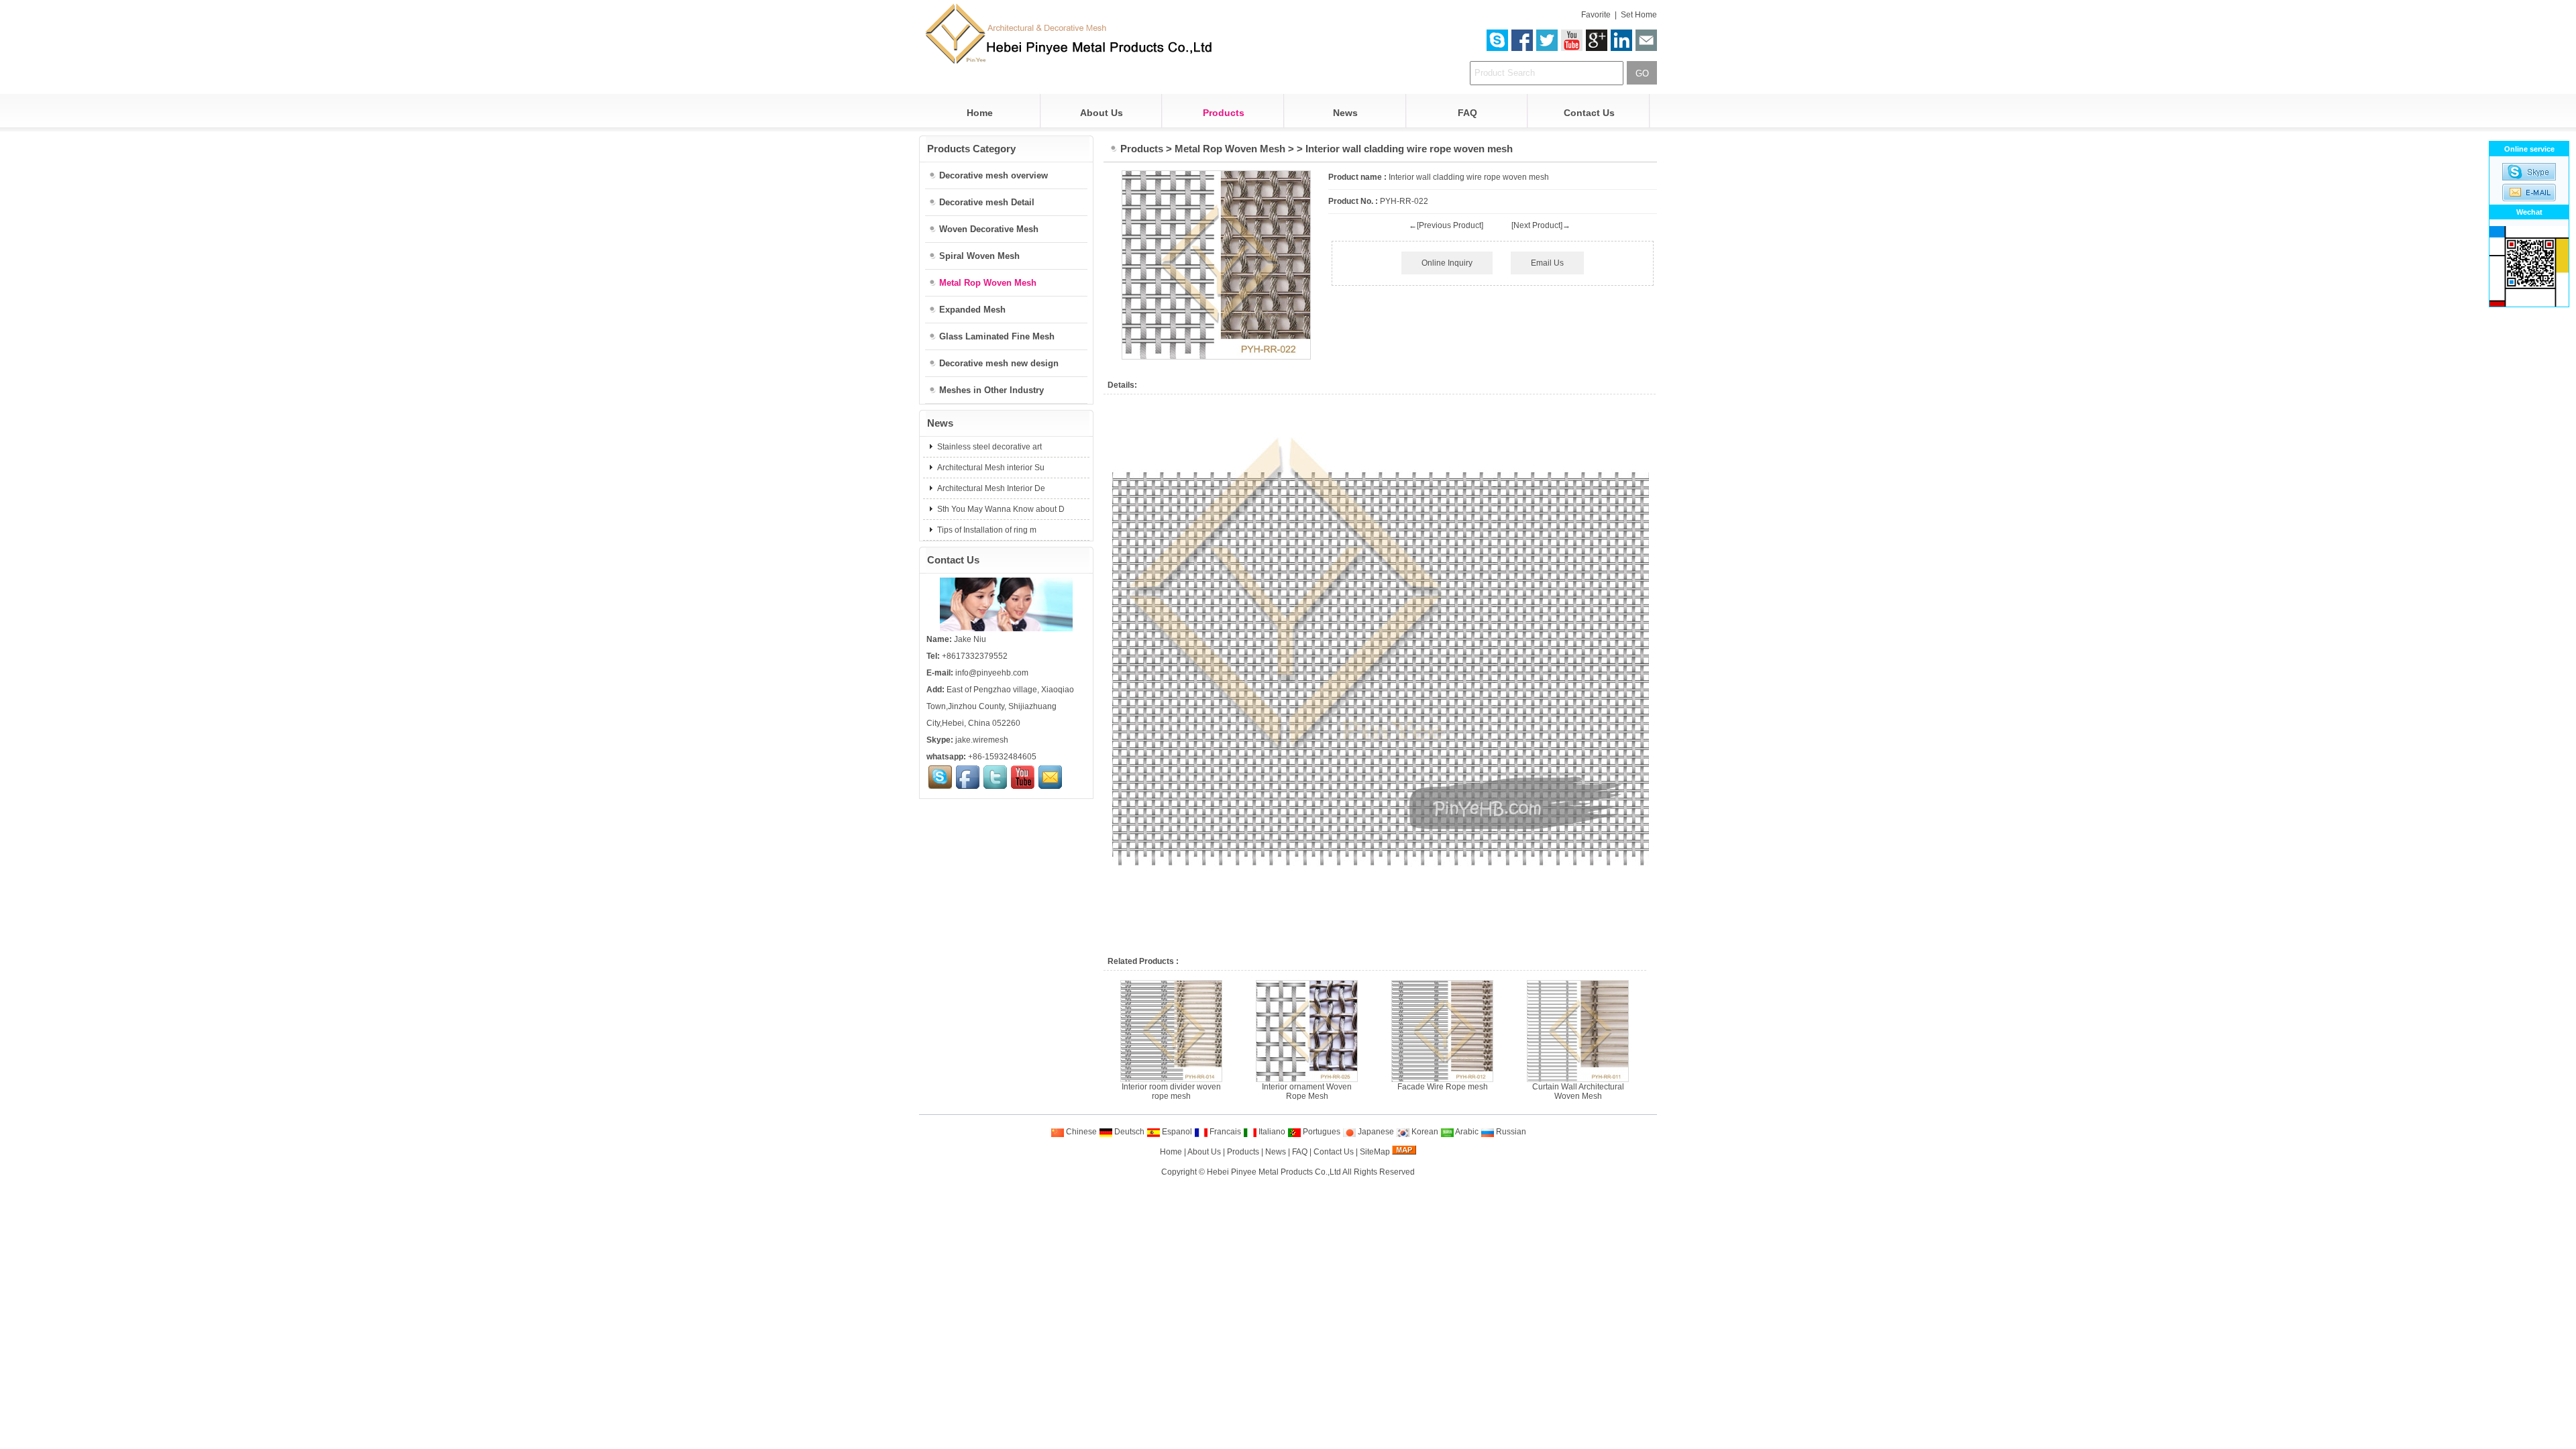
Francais (1224, 1132)
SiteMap (1375, 1152)
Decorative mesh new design (999, 363)
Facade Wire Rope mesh (1443, 1087)
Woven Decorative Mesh (989, 229)
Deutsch (1128, 1132)
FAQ (1467, 113)
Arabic (1466, 1132)
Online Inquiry (1447, 263)
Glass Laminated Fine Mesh (997, 336)
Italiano (1271, 1132)
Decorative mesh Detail (987, 202)
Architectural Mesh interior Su (990, 468)
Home (980, 113)
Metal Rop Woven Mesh (1230, 149)
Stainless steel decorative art (988, 447)
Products (1224, 113)
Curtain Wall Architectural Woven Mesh (1578, 1091)
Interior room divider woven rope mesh (1171, 1091)
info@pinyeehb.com (992, 673)
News (1345, 113)
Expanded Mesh (972, 310)
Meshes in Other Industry (991, 390)
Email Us (1547, 263)
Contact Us (1589, 113)
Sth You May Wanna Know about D (1000, 509)
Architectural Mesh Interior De (990, 488)
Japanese (1375, 1132)
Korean (1424, 1132)
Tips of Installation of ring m (986, 530)
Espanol (1176, 1132)
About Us (1102, 113)
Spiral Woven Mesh (979, 256)
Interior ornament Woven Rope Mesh (1307, 1091)
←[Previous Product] (1446, 225)
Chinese (1080, 1132)
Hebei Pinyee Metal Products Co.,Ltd (1274, 1172)
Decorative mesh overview (994, 175)
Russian (1510, 1132)
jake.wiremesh (982, 740)
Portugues (1321, 1132)
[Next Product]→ (1541, 225)
